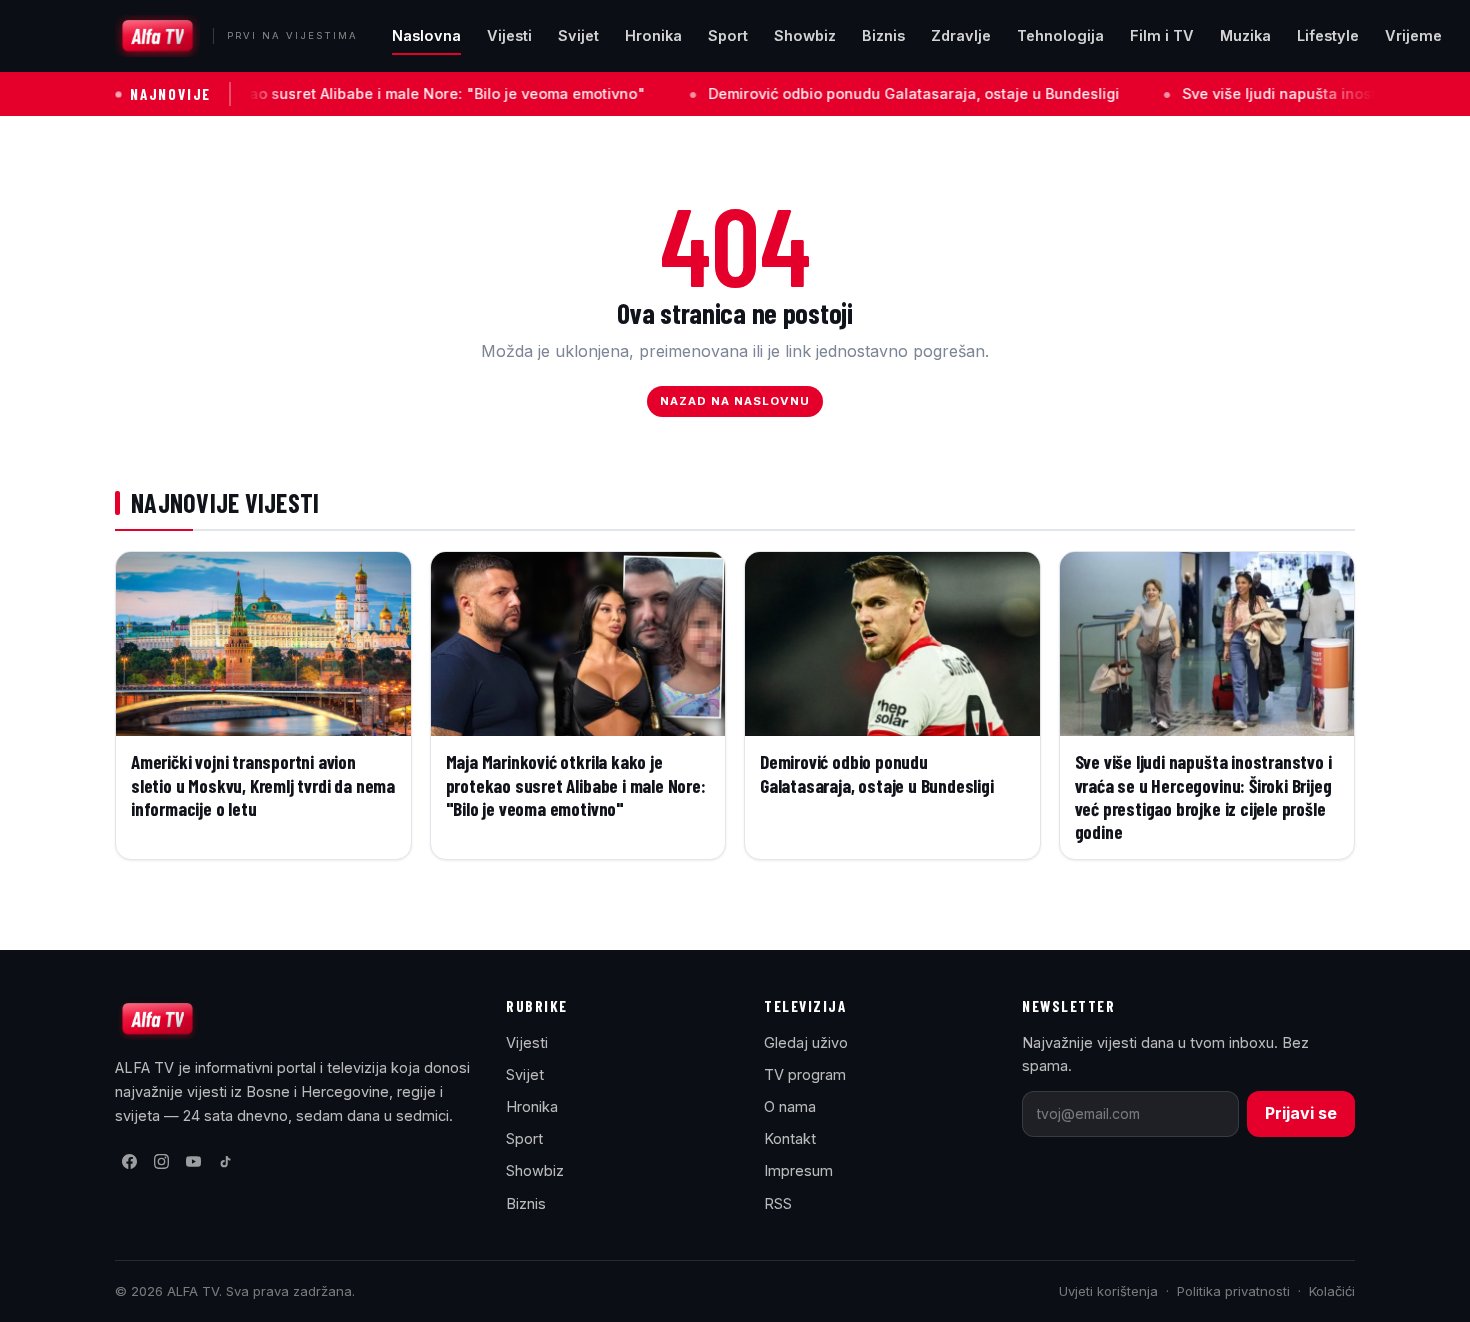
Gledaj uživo (806, 1042)
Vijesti (509, 35)
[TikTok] (225, 1162)
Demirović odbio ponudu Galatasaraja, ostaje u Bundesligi (837, 93)
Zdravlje (961, 35)
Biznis (883, 35)
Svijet (578, 35)
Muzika (1245, 35)
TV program (805, 1074)
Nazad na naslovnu (735, 401)
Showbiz (805, 35)
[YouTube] (193, 1162)
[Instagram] (161, 1162)
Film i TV (1162, 35)
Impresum (798, 1170)
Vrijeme (1413, 35)
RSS (778, 1203)
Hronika (653, 35)
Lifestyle (1328, 35)
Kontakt (790, 1138)
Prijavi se (1301, 1113)
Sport (728, 35)
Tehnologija (1060, 35)
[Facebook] (129, 1162)
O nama (790, 1106)
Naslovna (426, 35)
